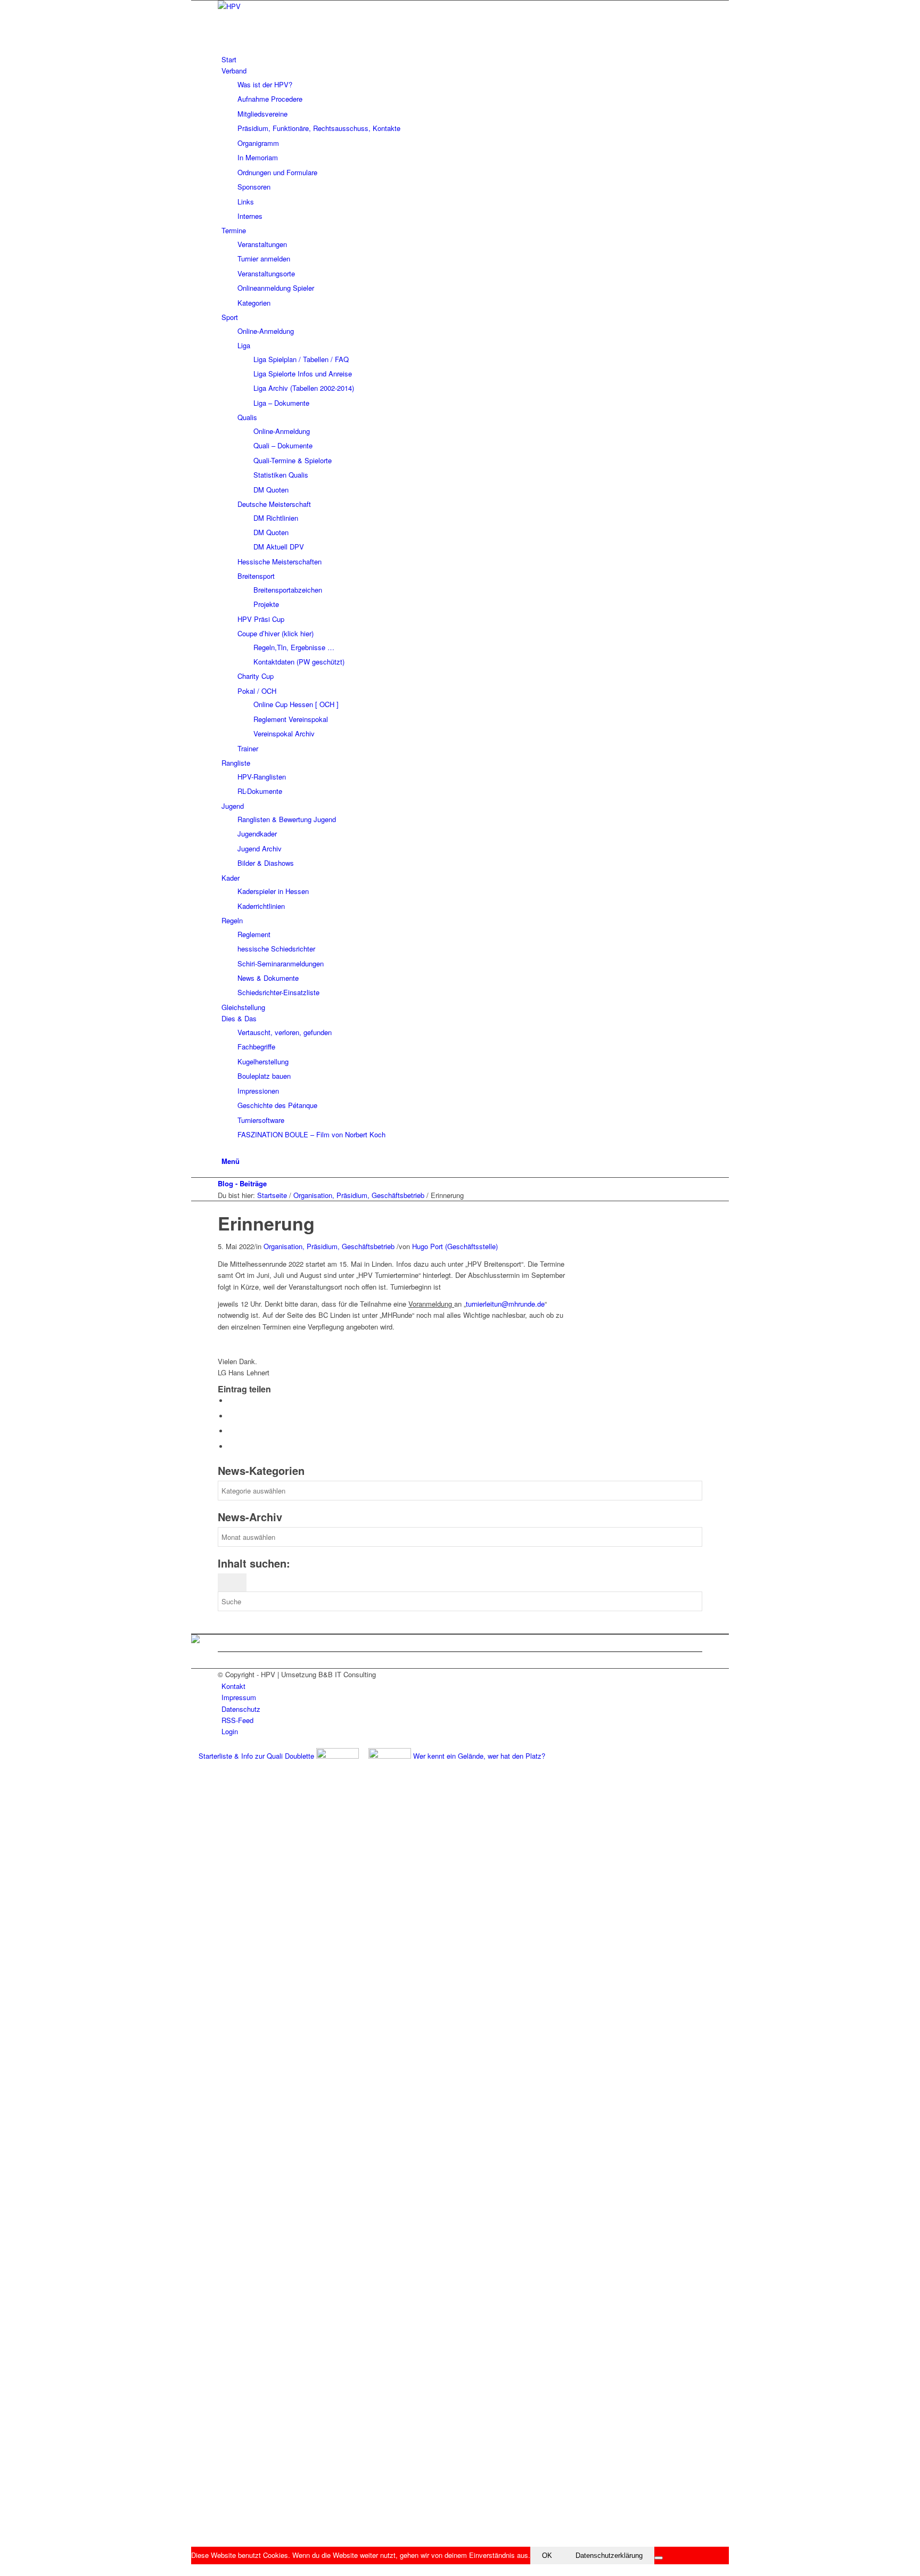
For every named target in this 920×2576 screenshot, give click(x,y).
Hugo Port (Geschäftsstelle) (455, 1246)
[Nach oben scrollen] (194, 2570)
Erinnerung (266, 1223)
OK (547, 2556)
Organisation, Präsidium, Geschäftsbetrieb (359, 1195)
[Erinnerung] (220, 1207)
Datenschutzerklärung (609, 2556)
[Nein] (659, 2558)
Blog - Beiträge (242, 1183)
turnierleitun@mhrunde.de (505, 1304)
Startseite (272, 1195)
